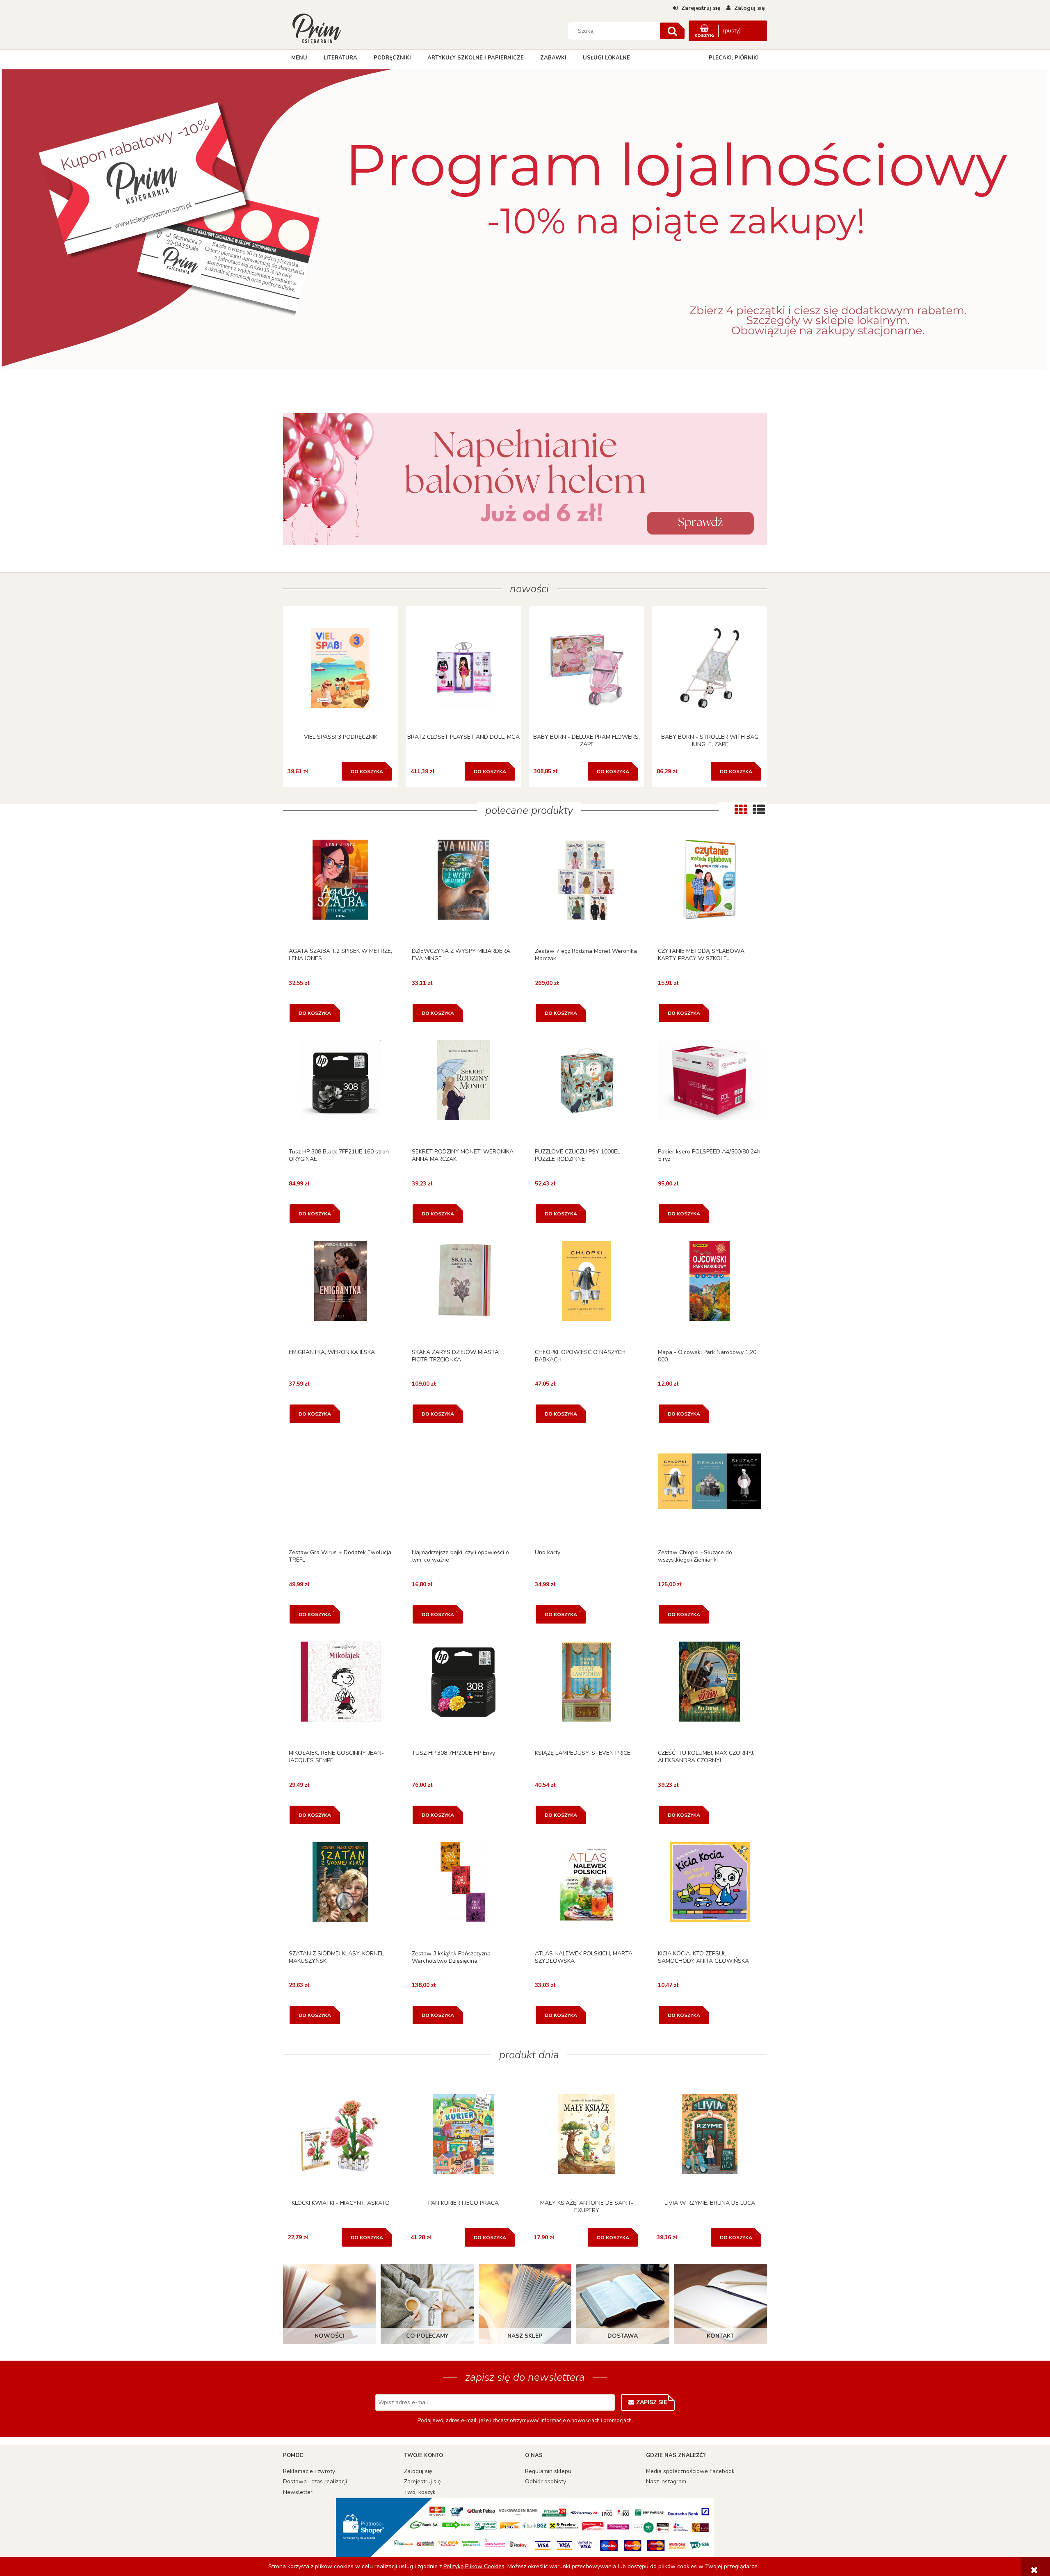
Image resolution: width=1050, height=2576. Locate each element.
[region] (525, 226)
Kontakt (720, 2336)
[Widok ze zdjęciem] (741, 810)
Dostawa (623, 2336)
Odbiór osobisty (546, 2481)
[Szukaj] (672, 31)
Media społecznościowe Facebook (690, 2471)
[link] (525, 479)
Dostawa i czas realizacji (315, 2481)
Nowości (330, 2336)
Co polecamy (427, 2336)
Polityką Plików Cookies (474, 2566)
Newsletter (298, 2492)
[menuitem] (299, 58)
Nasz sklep (525, 2336)
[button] (340, 891)
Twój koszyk (420, 2492)
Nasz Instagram (666, 2481)
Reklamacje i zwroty (309, 2471)
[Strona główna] (317, 28)
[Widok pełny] (759, 810)
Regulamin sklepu (548, 2471)
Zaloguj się (418, 2471)
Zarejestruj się (422, 2481)
